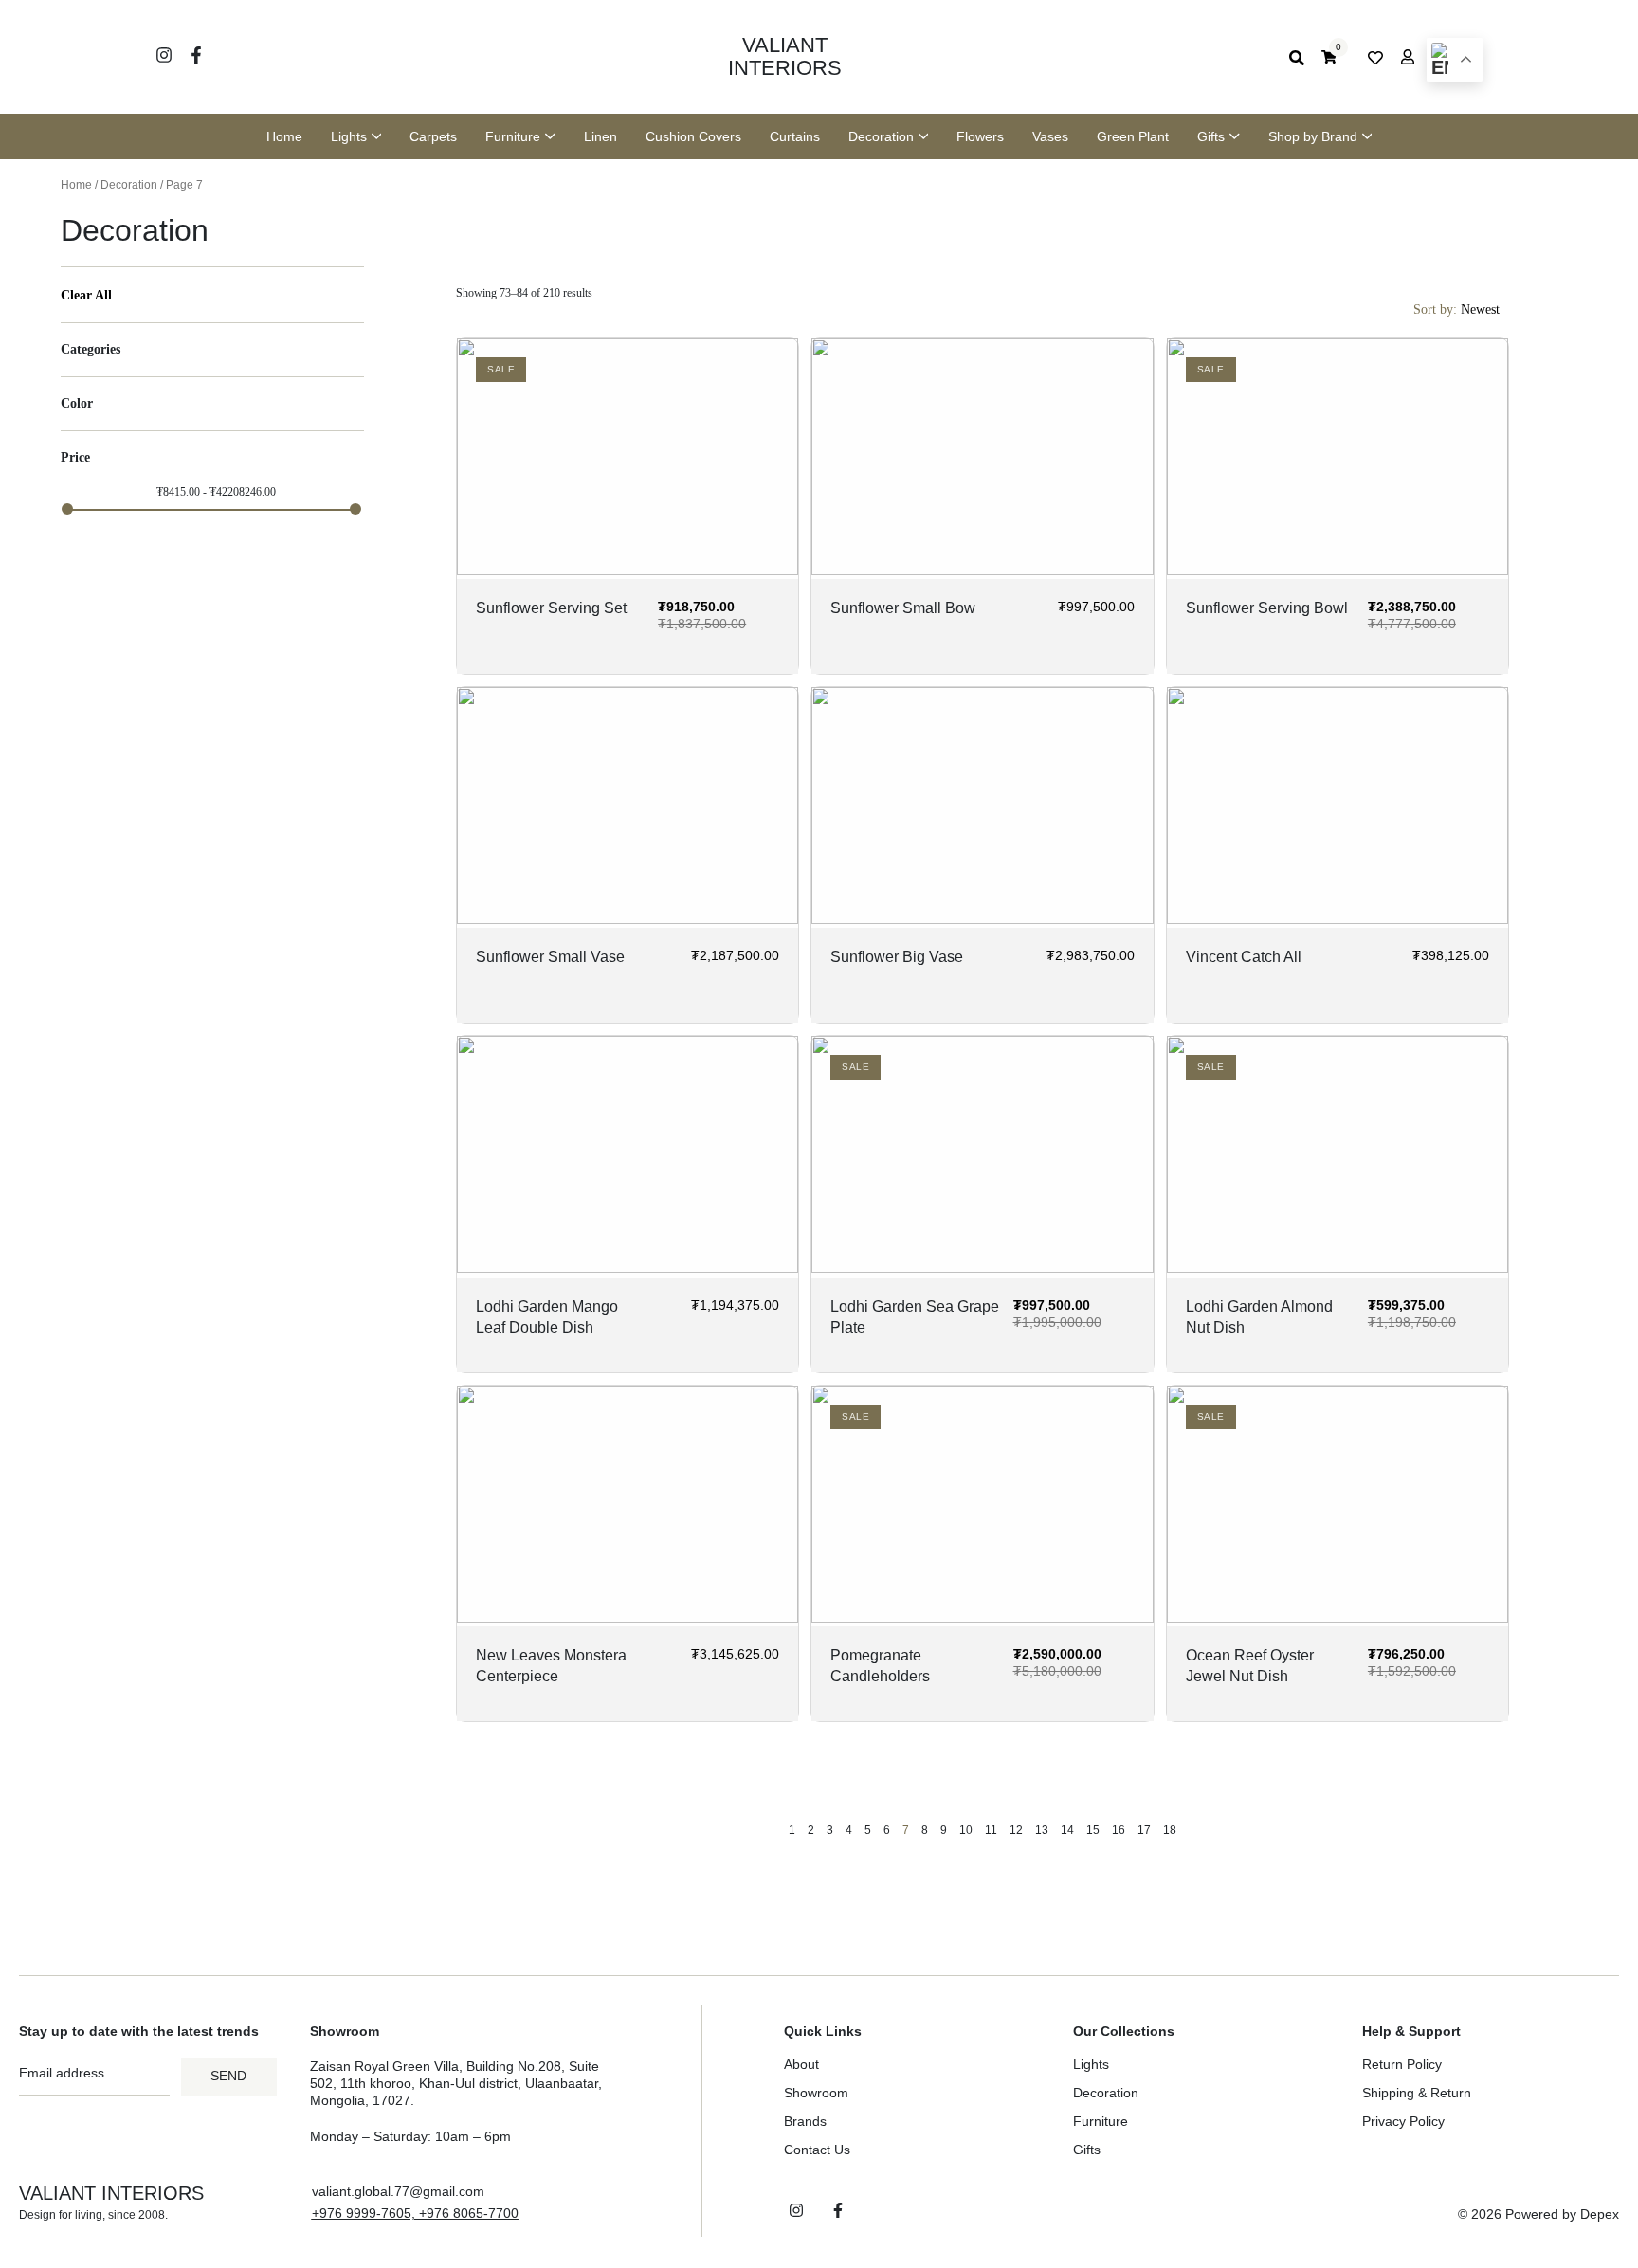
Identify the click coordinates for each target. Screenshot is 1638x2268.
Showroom (816, 2093)
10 (966, 1830)
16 (1119, 1830)
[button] (415, 2213)
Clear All (86, 295)
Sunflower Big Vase (897, 957)
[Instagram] (164, 55)
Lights (1091, 2064)
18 (1170, 1830)
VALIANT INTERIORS (785, 56)
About (801, 2064)
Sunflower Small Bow (903, 608)
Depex (1600, 2214)
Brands (805, 2121)
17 (1144, 1830)
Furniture (1101, 2121)
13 (1042, 1830)
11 (991, 1830)
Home (76, 185)
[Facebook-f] (196, 55)
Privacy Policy (1403, 2121)
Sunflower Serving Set (551, 608)
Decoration (129, 185)
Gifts (1087, 2150)
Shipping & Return (1417, 2093)
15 (1093, 1830)
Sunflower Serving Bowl (1267, 608)
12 (1016, 1830)
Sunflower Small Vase (550, 957)
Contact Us (817, 2150)
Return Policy (1402, 2064)
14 (1067, 1830)
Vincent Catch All (1244, 957)
